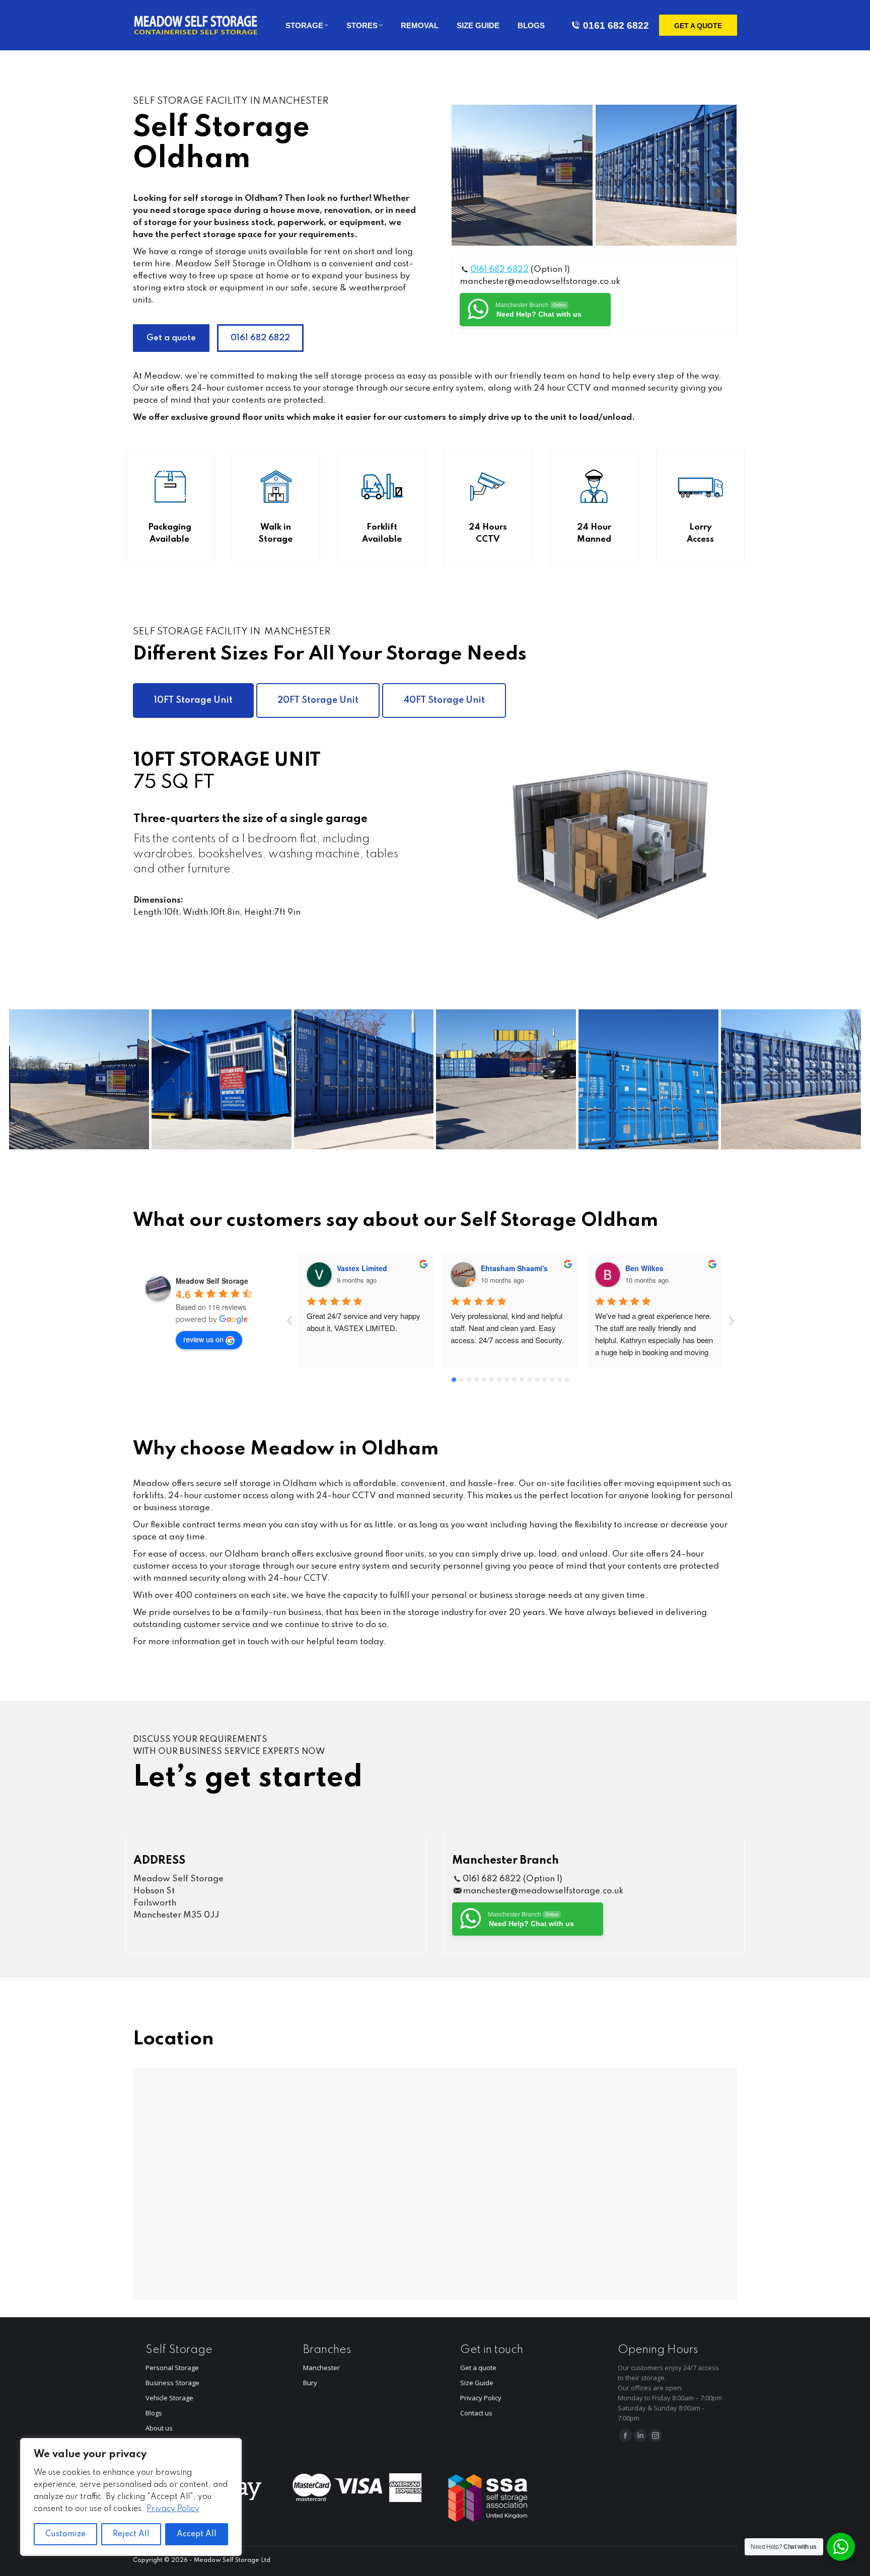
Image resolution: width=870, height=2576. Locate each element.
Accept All (197, 2534)
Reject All (131, 2534)
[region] (131, 2497)
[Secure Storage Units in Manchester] (648, 1079)
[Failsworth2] (666, 175)
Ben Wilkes (500, 1268)
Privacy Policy (173, 2509)
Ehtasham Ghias (654, 1268)
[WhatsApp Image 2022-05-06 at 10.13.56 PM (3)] (364, 1079)
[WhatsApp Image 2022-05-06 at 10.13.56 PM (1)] (222, 1079)
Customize (65, 2534)
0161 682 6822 (616, 25)
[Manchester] (79, 1079)
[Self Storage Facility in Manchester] (522, 175)
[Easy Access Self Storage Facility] (791, 1079)
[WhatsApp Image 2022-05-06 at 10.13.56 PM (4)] (506, 1079)
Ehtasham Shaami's (370, 1268)
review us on (203, 1339)
